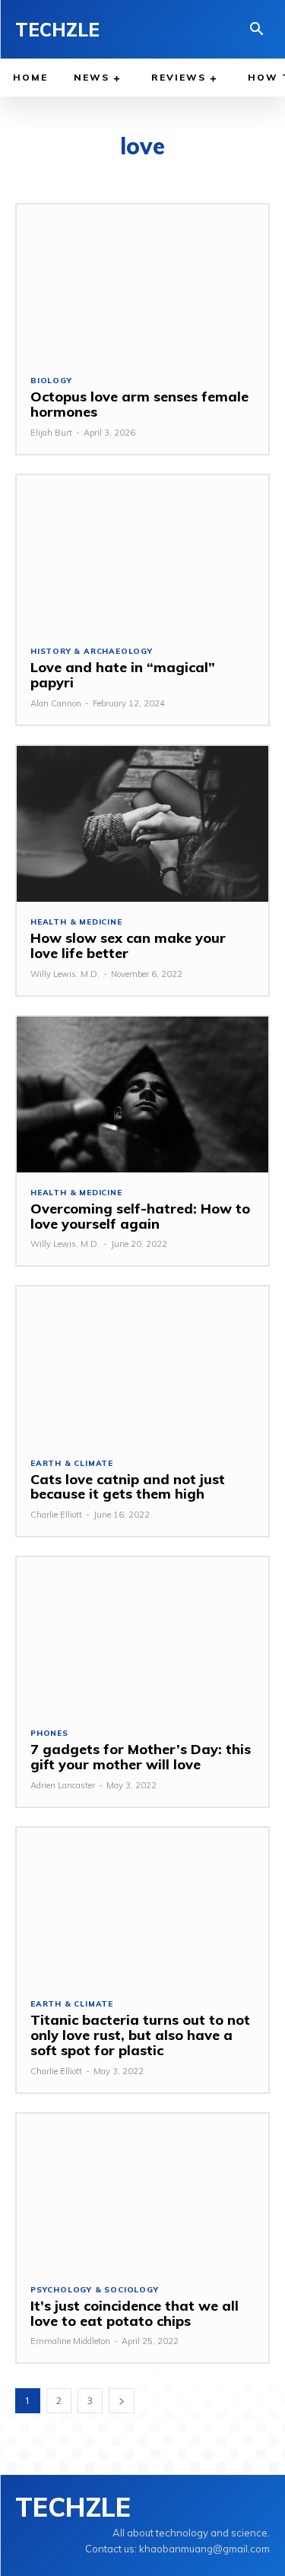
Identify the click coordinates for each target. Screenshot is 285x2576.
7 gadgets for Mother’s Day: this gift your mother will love (141, 1757)
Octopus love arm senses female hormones (139, 404)
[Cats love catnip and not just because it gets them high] (142, 1364)
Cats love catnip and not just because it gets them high (128, 1487)
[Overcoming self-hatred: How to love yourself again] (142, 1094)
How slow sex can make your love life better (128, 945)
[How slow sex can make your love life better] (142, 824)
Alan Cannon (56, 703)
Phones (49, 1734)
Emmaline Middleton (70, 2341)
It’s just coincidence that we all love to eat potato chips (135, 2313)
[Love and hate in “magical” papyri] (142, 553)
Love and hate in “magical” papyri (123, 675)
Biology (51, 381)
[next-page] (122, 2401)
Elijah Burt (51, 433)
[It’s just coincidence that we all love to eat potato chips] (142, 2192)
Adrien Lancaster (63, 1785)
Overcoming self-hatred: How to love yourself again (140, 1216)
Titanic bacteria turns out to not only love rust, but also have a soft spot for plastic (140, 2035)
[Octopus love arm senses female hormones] (142, 282)
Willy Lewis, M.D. (65, 974)
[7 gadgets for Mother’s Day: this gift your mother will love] (142, 1635)
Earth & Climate (72, 1464)
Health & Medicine (76, 922)
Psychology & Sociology (95, 2290)
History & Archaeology (92, 652)
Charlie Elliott (56, 1515)
